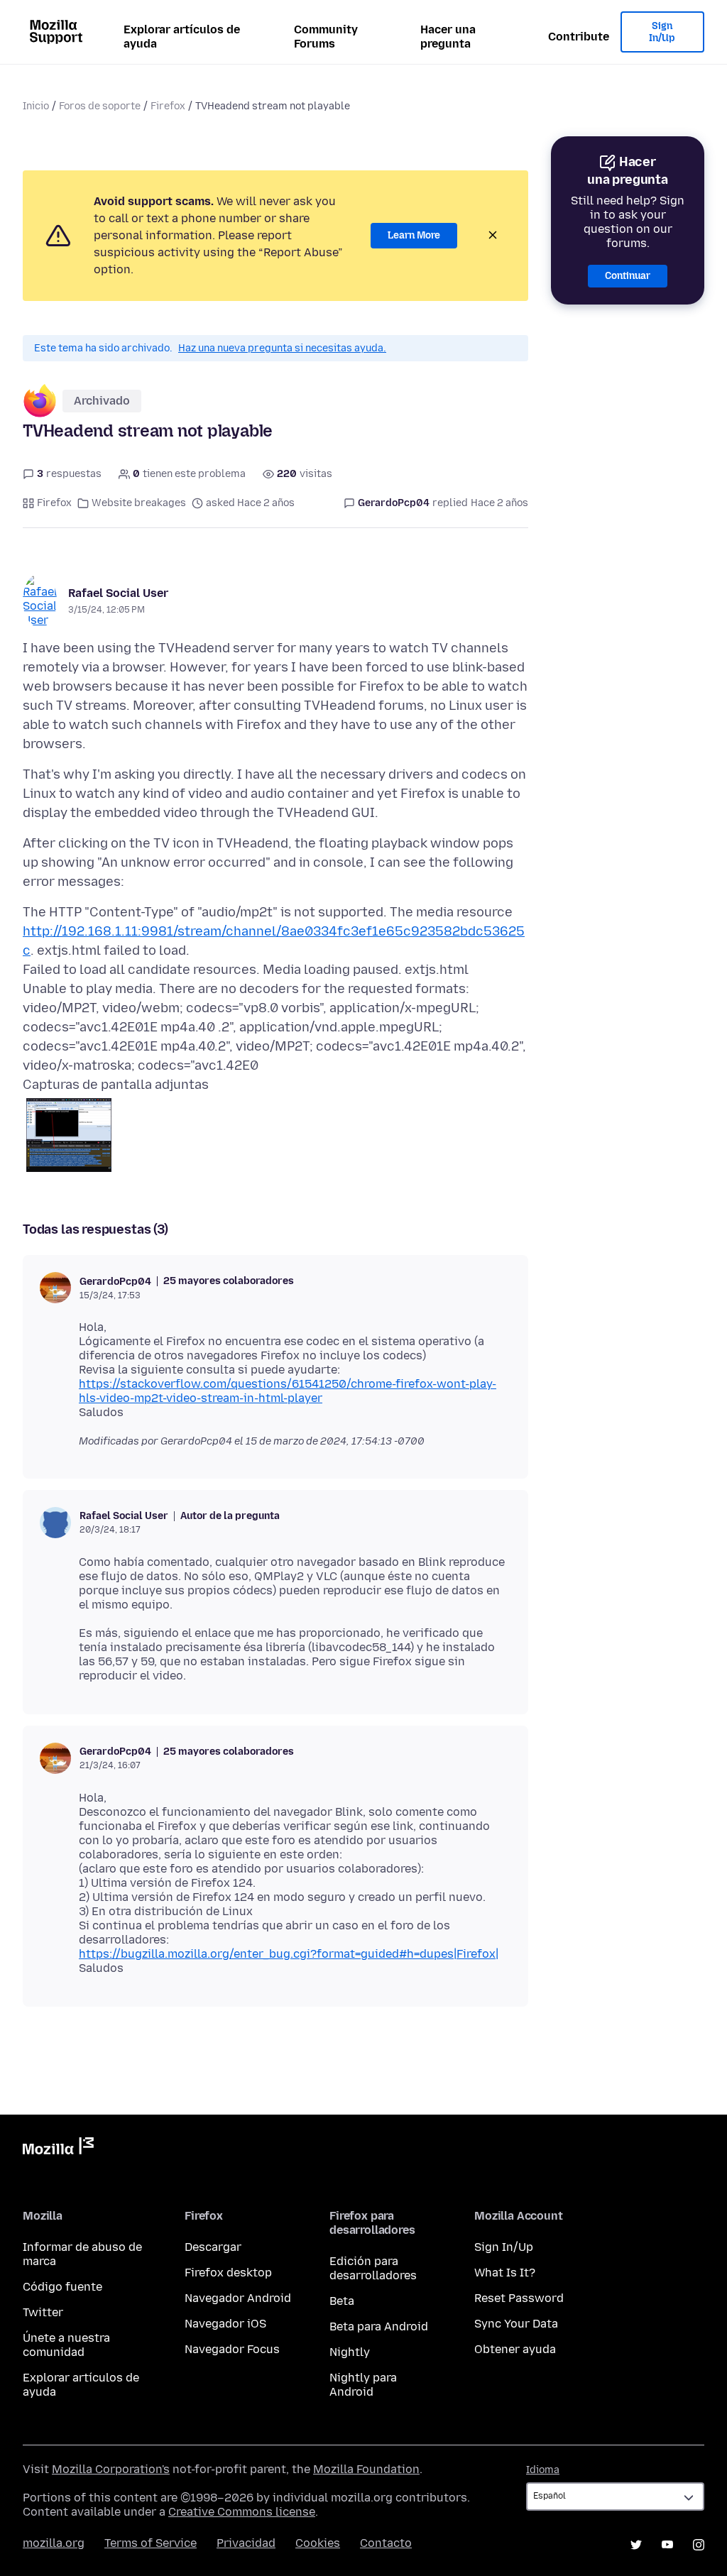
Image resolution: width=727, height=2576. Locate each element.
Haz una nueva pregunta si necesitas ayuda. (282, 348)
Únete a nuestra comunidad (66, 2345)
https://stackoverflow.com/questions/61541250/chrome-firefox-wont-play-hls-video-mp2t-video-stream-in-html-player (288, 1391)
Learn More (414, 235)
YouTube (667, 2545)
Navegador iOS (225, 2324)
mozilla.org (54, 2543)
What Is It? (505, 2273)
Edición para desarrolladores (373, 2268)
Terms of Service (151, 2543)
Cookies (318, 2543)
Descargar (213, 2247)
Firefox (168, 106)
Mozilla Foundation (366, 2469)
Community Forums (326, 37)
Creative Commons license (242, 2512)
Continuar (628, 276)
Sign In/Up (662, 32)
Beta (342, 2301)
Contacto (386, 2543)
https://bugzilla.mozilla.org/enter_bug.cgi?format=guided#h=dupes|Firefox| (289, 1954)
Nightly (350, 2352)
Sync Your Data (516, 2324)
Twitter (43, 2312)
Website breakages (139, 503)
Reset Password (519, 2298)
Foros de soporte (100, 106)
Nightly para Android (363, 2385)
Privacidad (246, 2543)
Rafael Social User (118, 593)
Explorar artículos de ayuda (182, 37)
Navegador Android (238, 2298)
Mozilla (58, 2149)
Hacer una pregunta (448, 37)
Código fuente (62, 2287)
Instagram (699, 2545)
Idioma (543, 2470)
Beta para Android (379, 2326)
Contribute (579, 37)
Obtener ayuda (515, 2349)
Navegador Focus (232, 2349)
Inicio (36, 106)
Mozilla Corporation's (111, 2469)
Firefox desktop (228, 2273)
